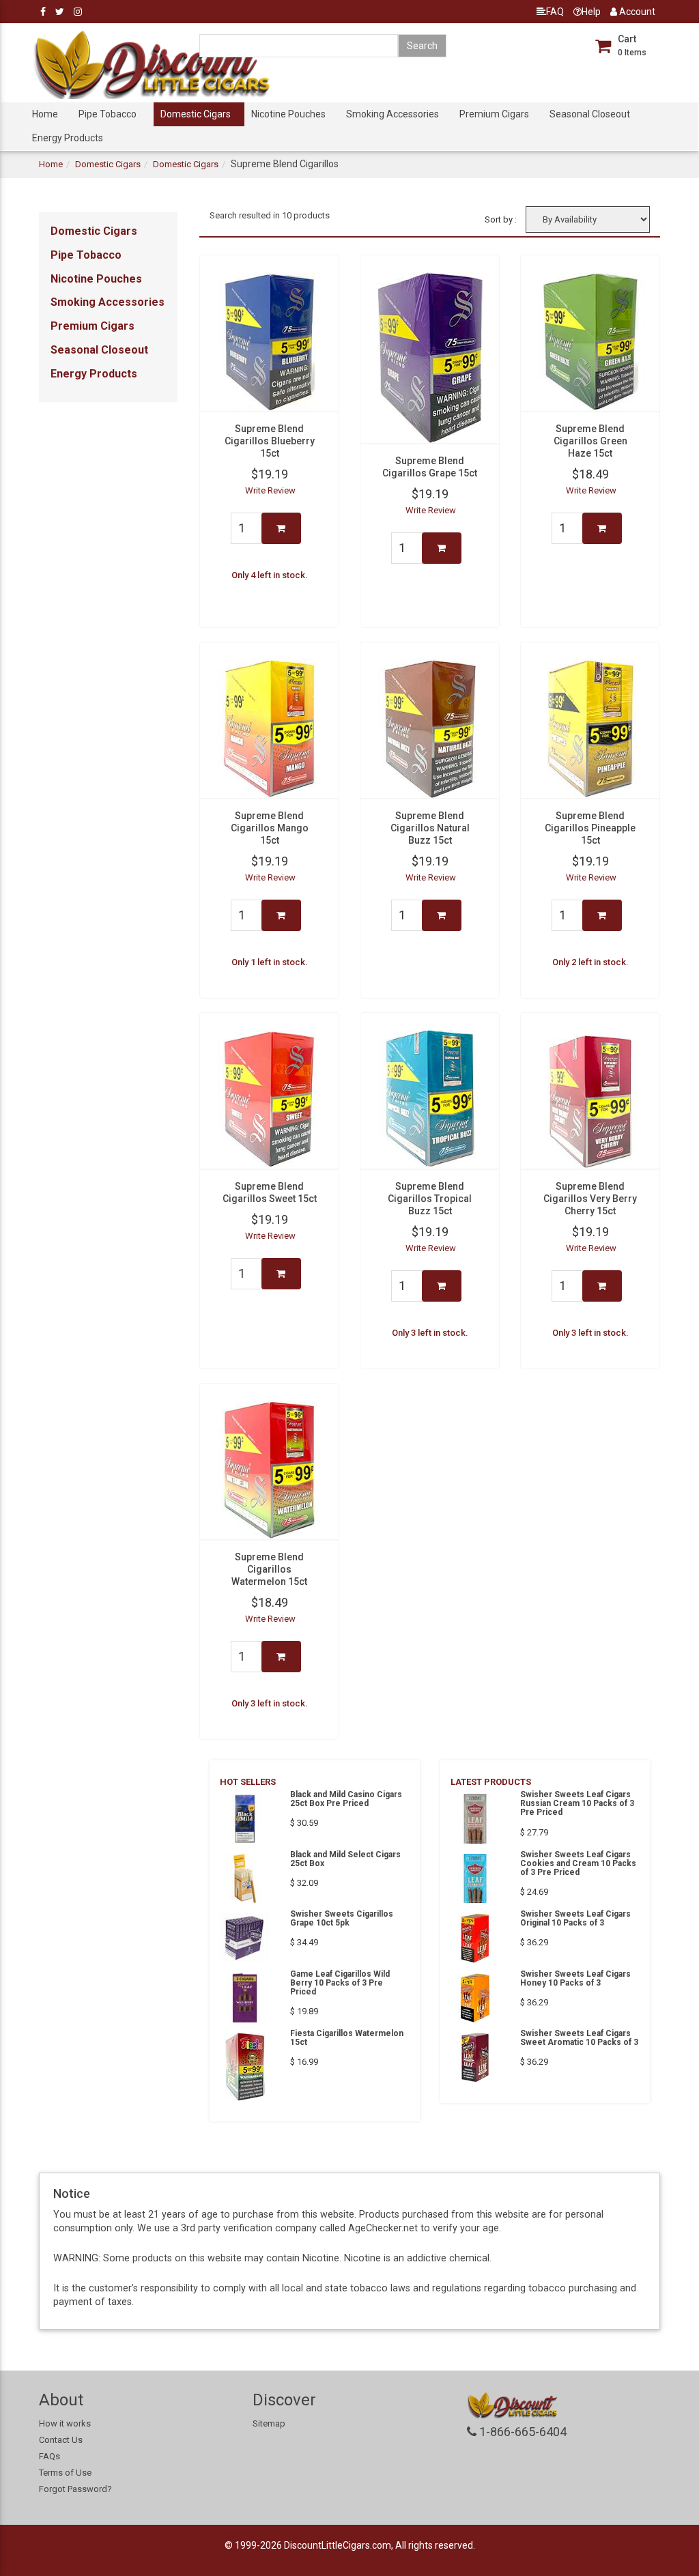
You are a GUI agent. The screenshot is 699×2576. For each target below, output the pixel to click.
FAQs (49, 2456)
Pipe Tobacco (108, 114)
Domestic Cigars (196, 114)
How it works (65, 2423)
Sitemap (269, 2423)
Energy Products (68, 138)
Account (636, 12)
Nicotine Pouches (288, 114)
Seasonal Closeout (590, 114)
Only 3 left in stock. (430, 1333)
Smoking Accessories (393, 114)
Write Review (270, 490)
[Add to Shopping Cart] (281, 528)
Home (45, 114)
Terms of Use (65, 2473)
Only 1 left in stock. (270, 962)
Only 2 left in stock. (590, 962)
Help (591, 12)
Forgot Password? (75, 2489)
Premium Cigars (494, 114)
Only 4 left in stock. (270, 575)
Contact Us (61, 2440)
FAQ (555, 12)
